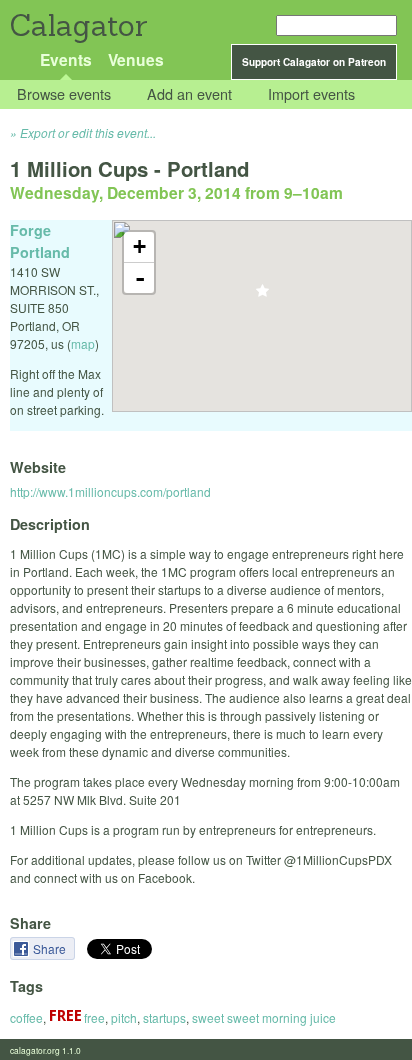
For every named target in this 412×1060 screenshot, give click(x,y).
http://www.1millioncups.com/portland (110, 491)
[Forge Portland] (262, 296)
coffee (26, 1017)
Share (51, 948)
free (93, 1017)
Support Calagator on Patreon (314, 62)
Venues (136, 59)
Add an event (189, 94)
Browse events (64, 94)
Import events (311, 94)
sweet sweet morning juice (264, 1017)
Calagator (77, 25)
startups (164, 1017)
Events (66, 59)
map (83, 343)
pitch (124, 1017)
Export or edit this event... (88, 132)
